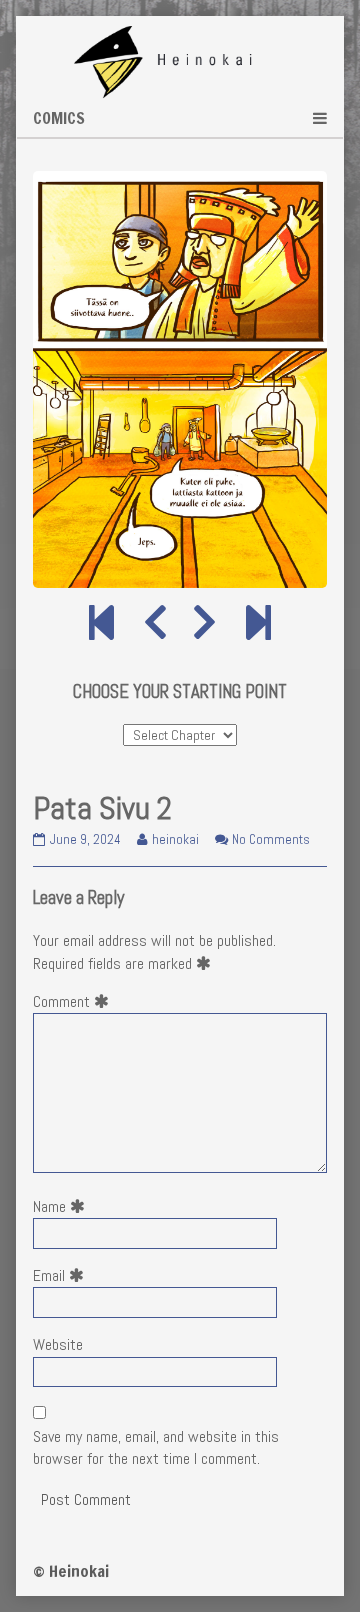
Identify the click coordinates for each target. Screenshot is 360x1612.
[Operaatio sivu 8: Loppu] (258, 624)
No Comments (271, 839)
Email (62, 1275)
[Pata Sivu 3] (204, 624)
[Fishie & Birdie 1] (101, 624)
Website (58, 1344)
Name (63, 1206)
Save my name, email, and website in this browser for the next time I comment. (156, 1447)
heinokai (175, 839)
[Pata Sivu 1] (155, 624)
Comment (75, 1001)
